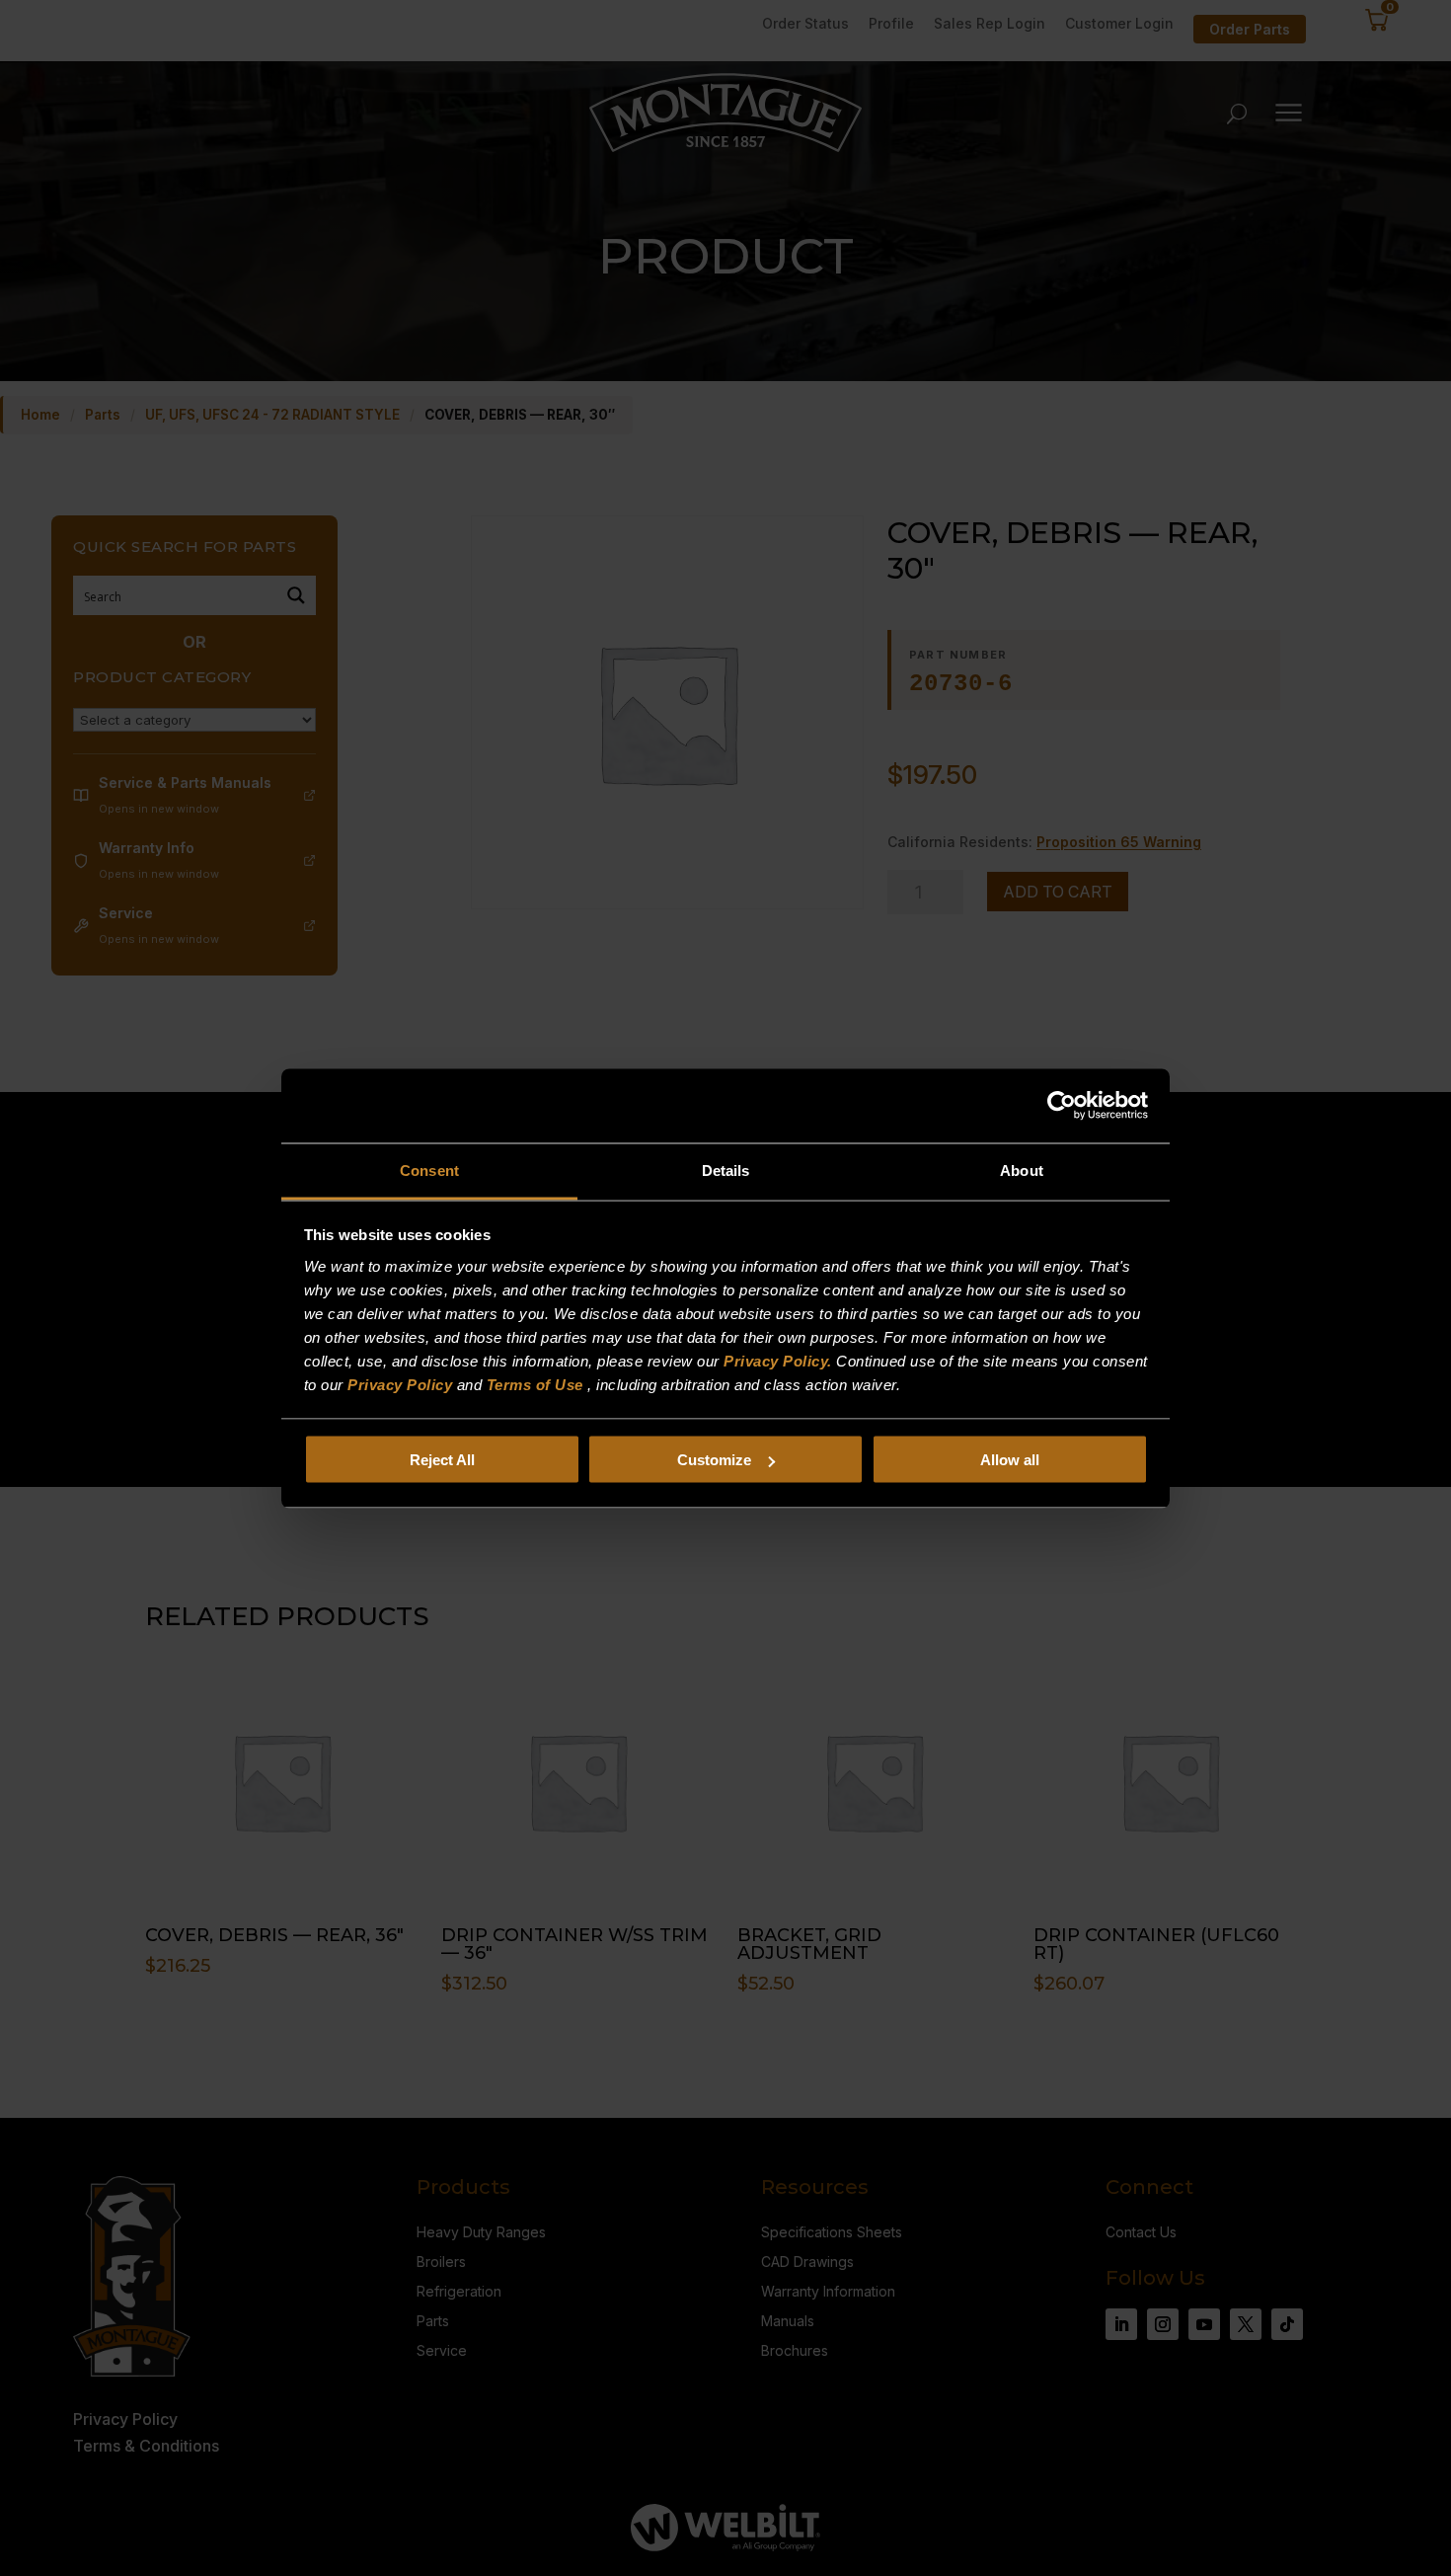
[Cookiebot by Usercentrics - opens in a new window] (1062, 1106)
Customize (714, 1460)
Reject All (442, 1460)
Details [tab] (726, 1170)
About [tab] (1022, 1170)
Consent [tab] (429, 1170)
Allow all (1010, 1460)
